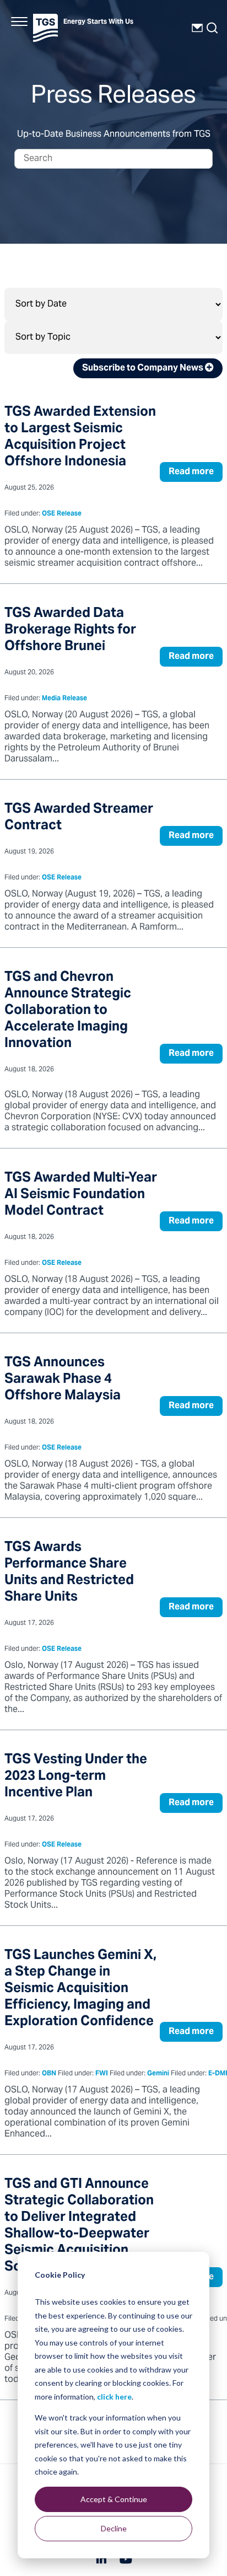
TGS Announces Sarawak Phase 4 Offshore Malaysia (63, 1380)
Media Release (64, 699)
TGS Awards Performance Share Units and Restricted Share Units (69, 1573)
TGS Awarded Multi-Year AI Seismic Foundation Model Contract (81, 1195)
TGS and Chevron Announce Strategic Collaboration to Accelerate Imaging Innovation (68, 1011)
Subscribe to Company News (144, 368)
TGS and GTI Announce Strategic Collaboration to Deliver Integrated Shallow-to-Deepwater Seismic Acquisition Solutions (79, 2226)
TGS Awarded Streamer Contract (79, 818)
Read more (191, 472)
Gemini (158, 2074)
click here (114, 2397)
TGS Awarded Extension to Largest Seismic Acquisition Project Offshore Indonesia (80, 438)
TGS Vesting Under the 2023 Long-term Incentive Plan (76, 1777)
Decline (114, 2528)
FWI (102, 2074)
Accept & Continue (114, 2499)
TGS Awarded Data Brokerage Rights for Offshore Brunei (70, 630)
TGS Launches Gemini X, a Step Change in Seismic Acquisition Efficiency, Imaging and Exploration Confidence (80, 1989)
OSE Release (62, 514)
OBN (49, 2074)
